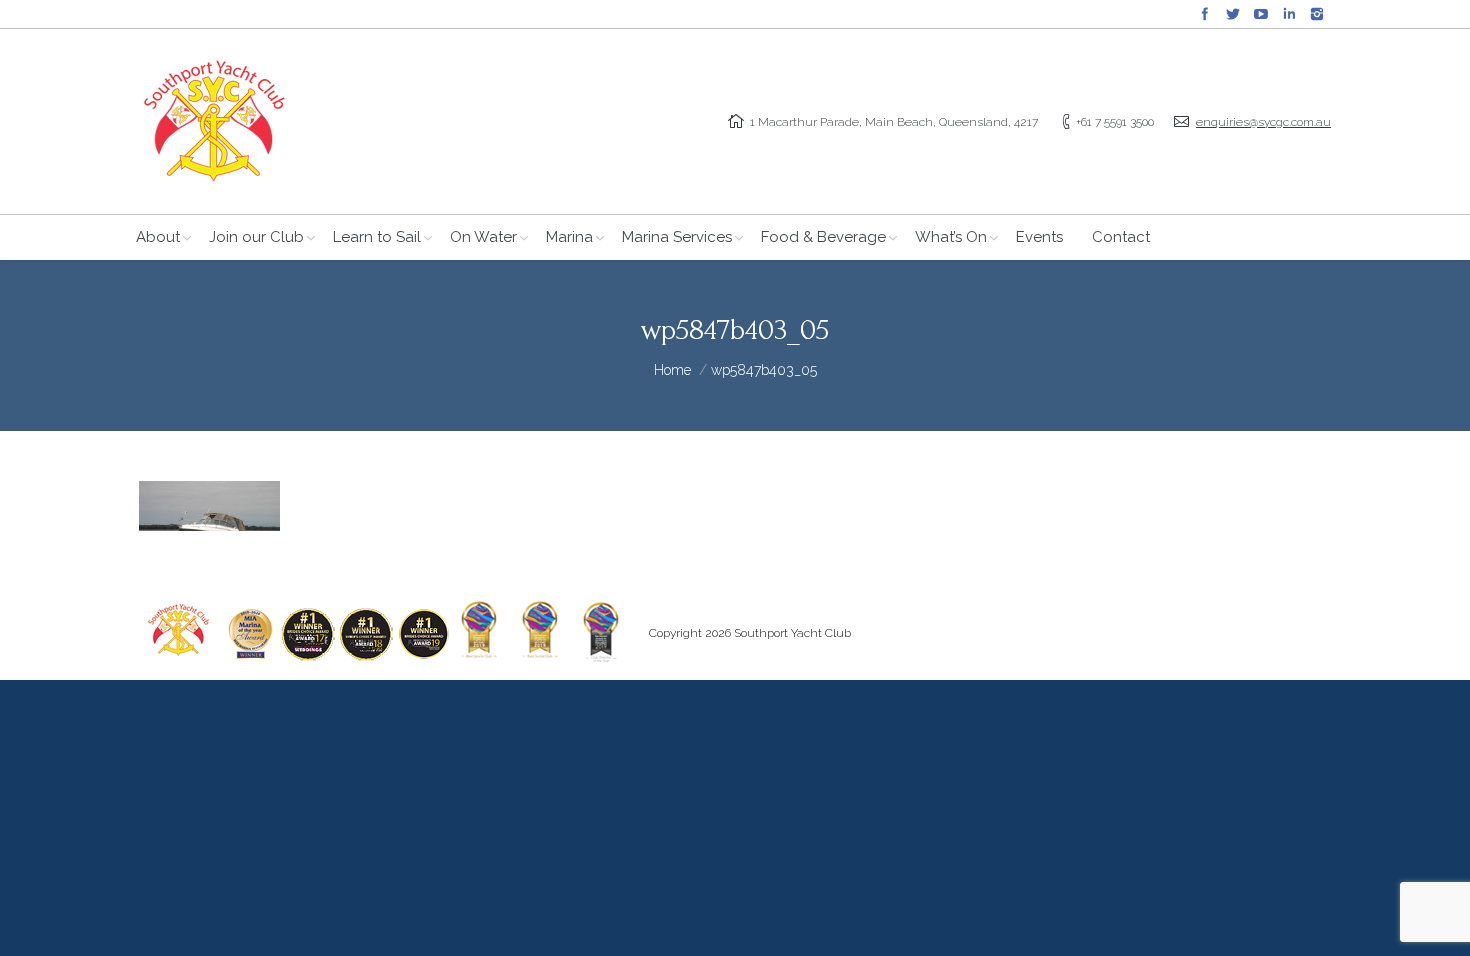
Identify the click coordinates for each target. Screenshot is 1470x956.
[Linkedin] (1289, 14)
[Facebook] (1205, 14)
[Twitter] (1233, 14)
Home (672, 370)
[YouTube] (1261, 14)
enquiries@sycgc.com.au (1263, 122)
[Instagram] (1317, 14)
